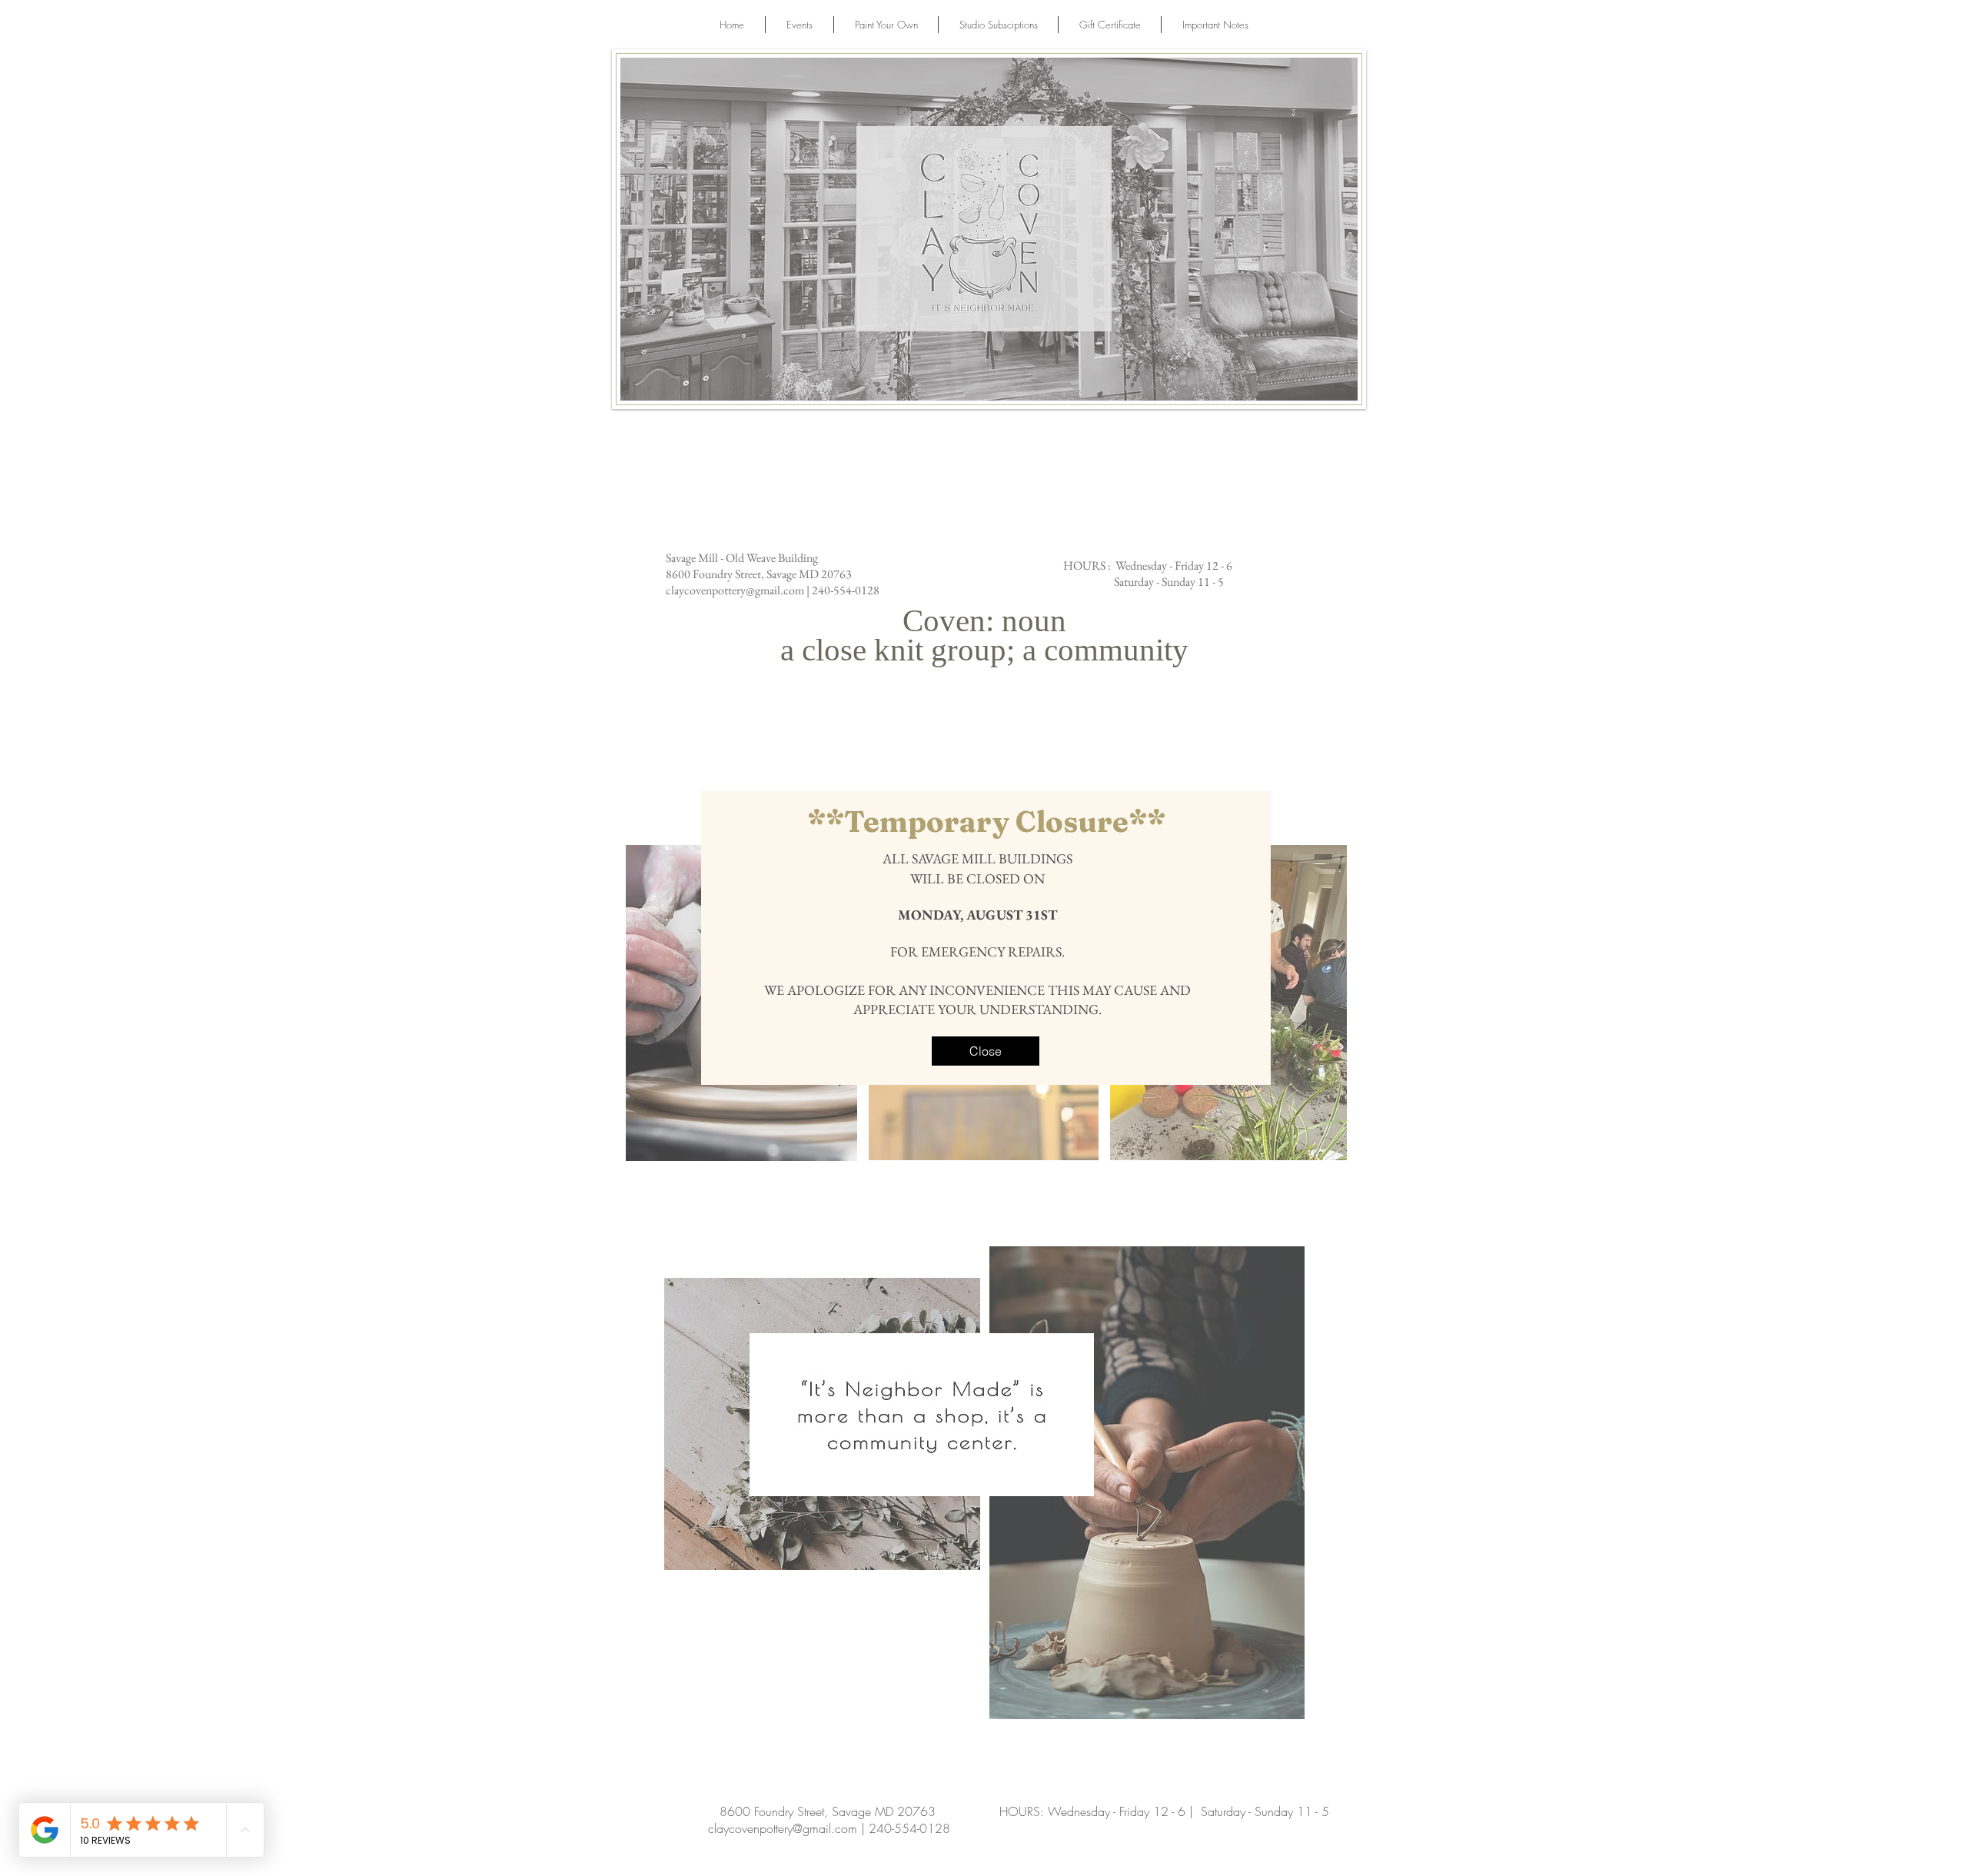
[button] (986, 1051)
